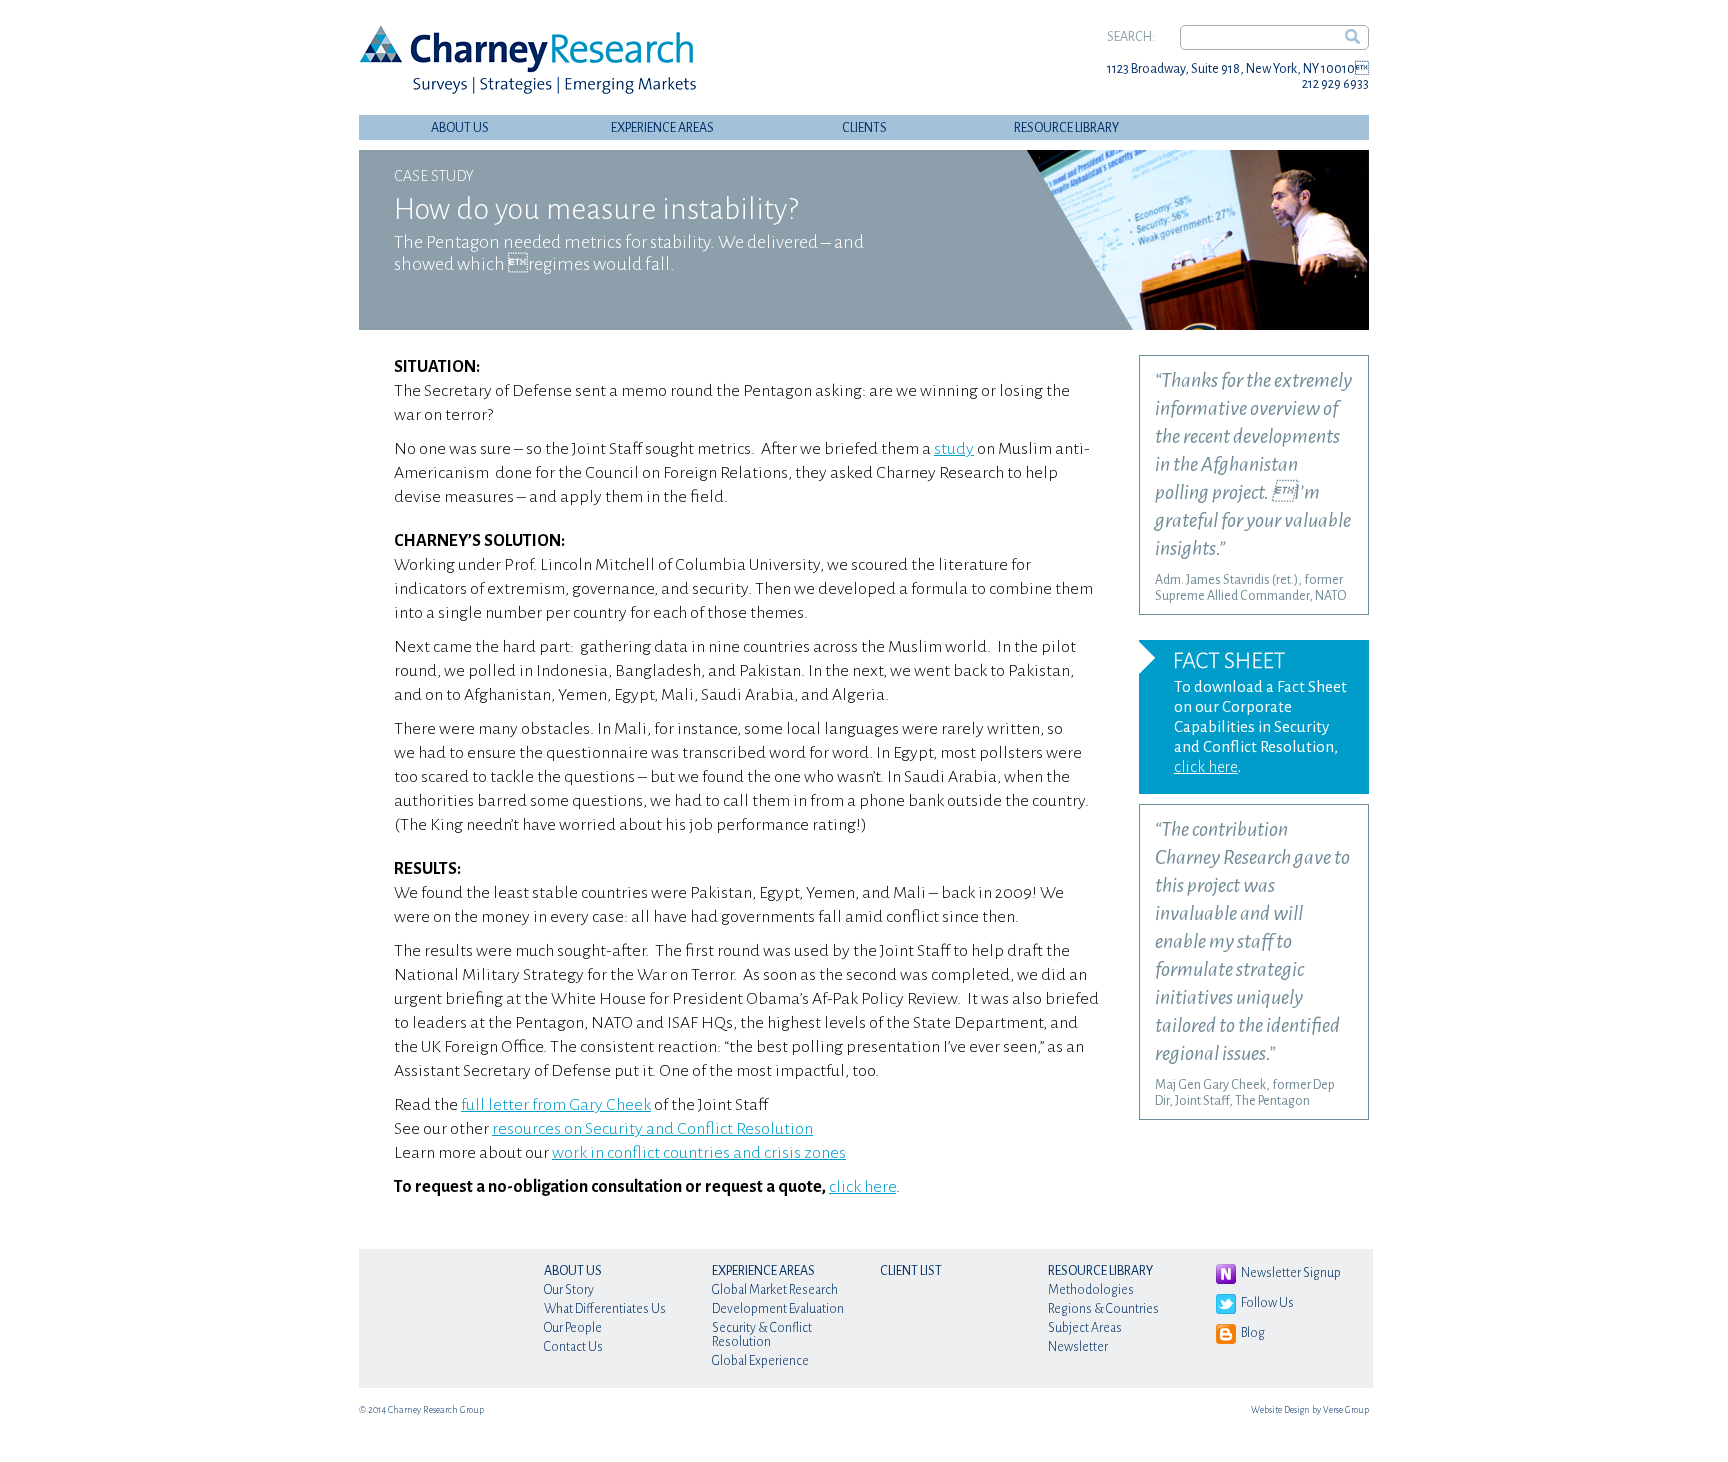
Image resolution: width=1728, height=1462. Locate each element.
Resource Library (1066, 128)
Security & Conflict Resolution (762, 1335)
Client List (911, 1271)
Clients (864, 128)
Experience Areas (662, 128)
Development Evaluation (778, 1309)
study (954, 449)
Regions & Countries (1103, 1309)
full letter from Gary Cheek (556, 1105)
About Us (460, 128)
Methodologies (1091, 1290)
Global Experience (760, 1361)
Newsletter (1078, 1347)
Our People (573, 1328)
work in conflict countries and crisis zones (699, 1153)
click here (862, 1187)
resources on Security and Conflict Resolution (652, 1129)
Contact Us (573, 1347)
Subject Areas (1085, 1328)
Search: (1131, 37)
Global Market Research (775, 1290)
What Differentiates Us (605, 1309)
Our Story (569, 1290)
